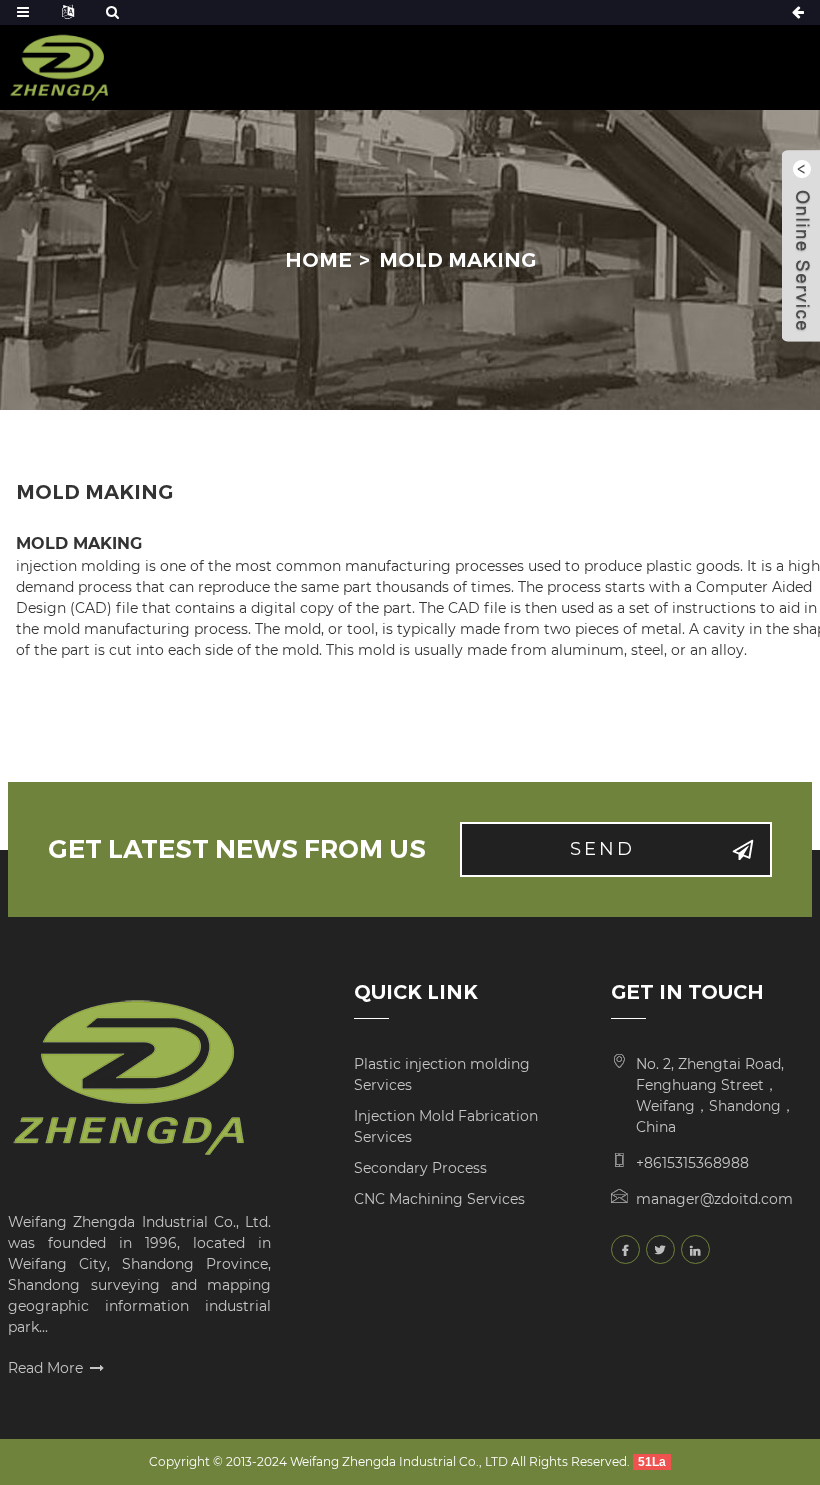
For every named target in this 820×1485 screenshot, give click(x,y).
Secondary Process (420, 1168)
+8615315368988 (692, 1163)
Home (318, 260)
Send (602, 849)
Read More (45, 1368)
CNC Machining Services (439, 1199)
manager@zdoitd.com (714, 1199)
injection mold (67, 566)
